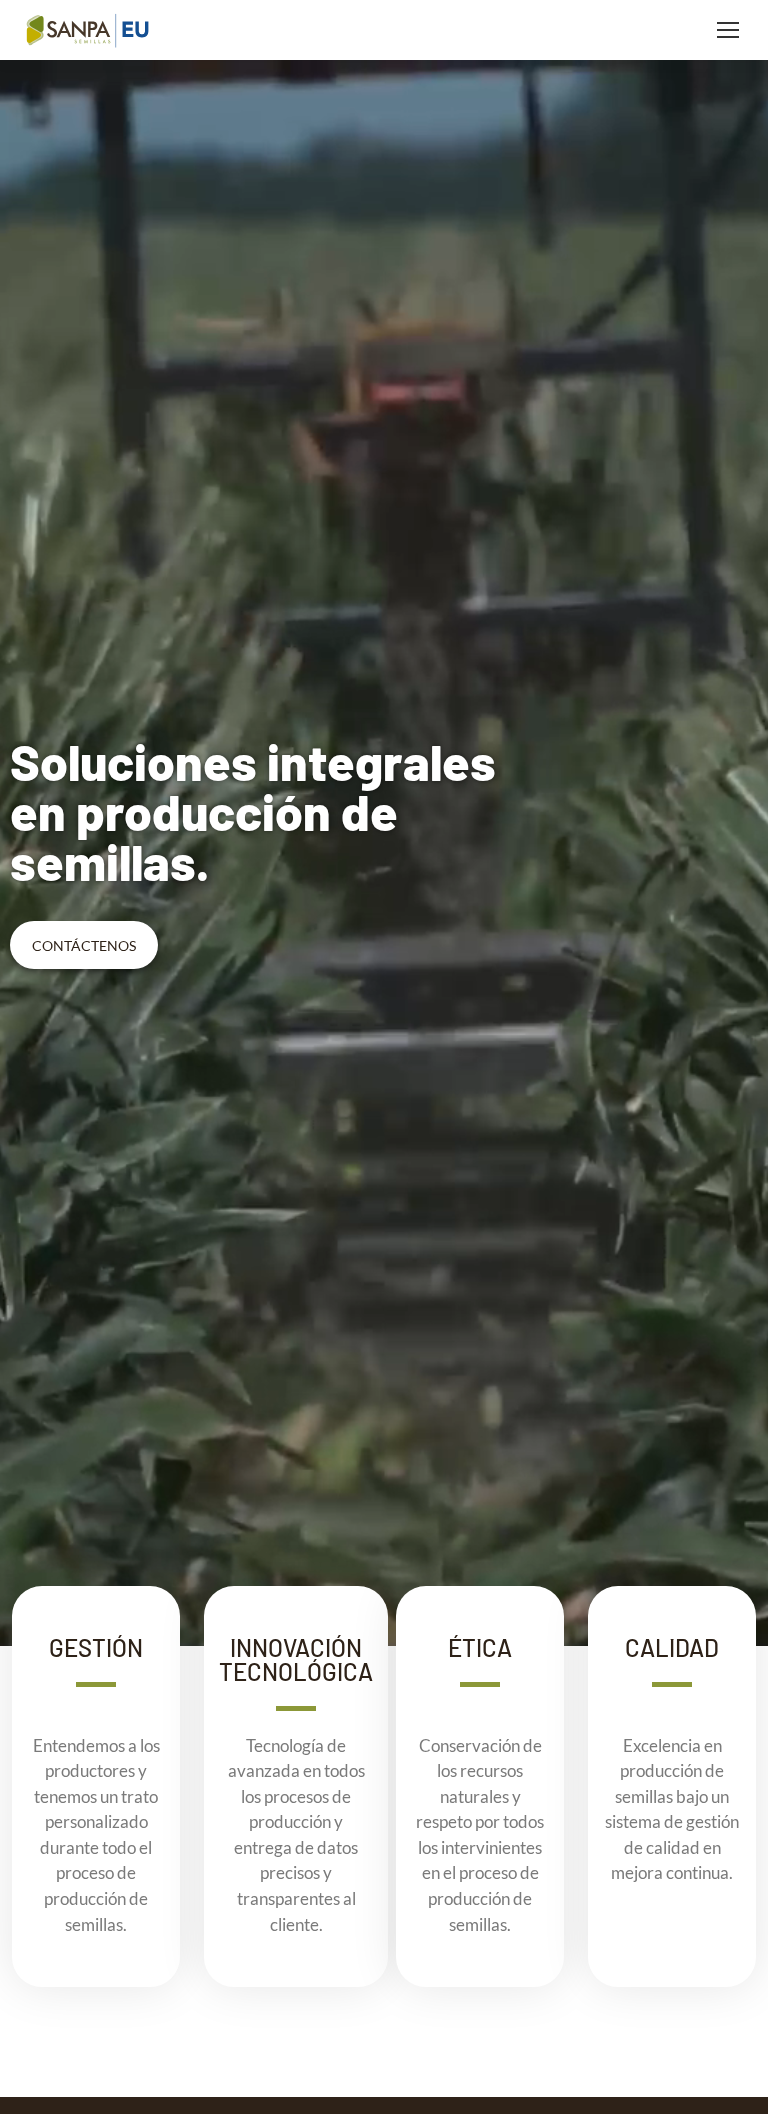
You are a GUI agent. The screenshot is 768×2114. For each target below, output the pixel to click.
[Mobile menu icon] (728, 30)
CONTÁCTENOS (84, 945)
